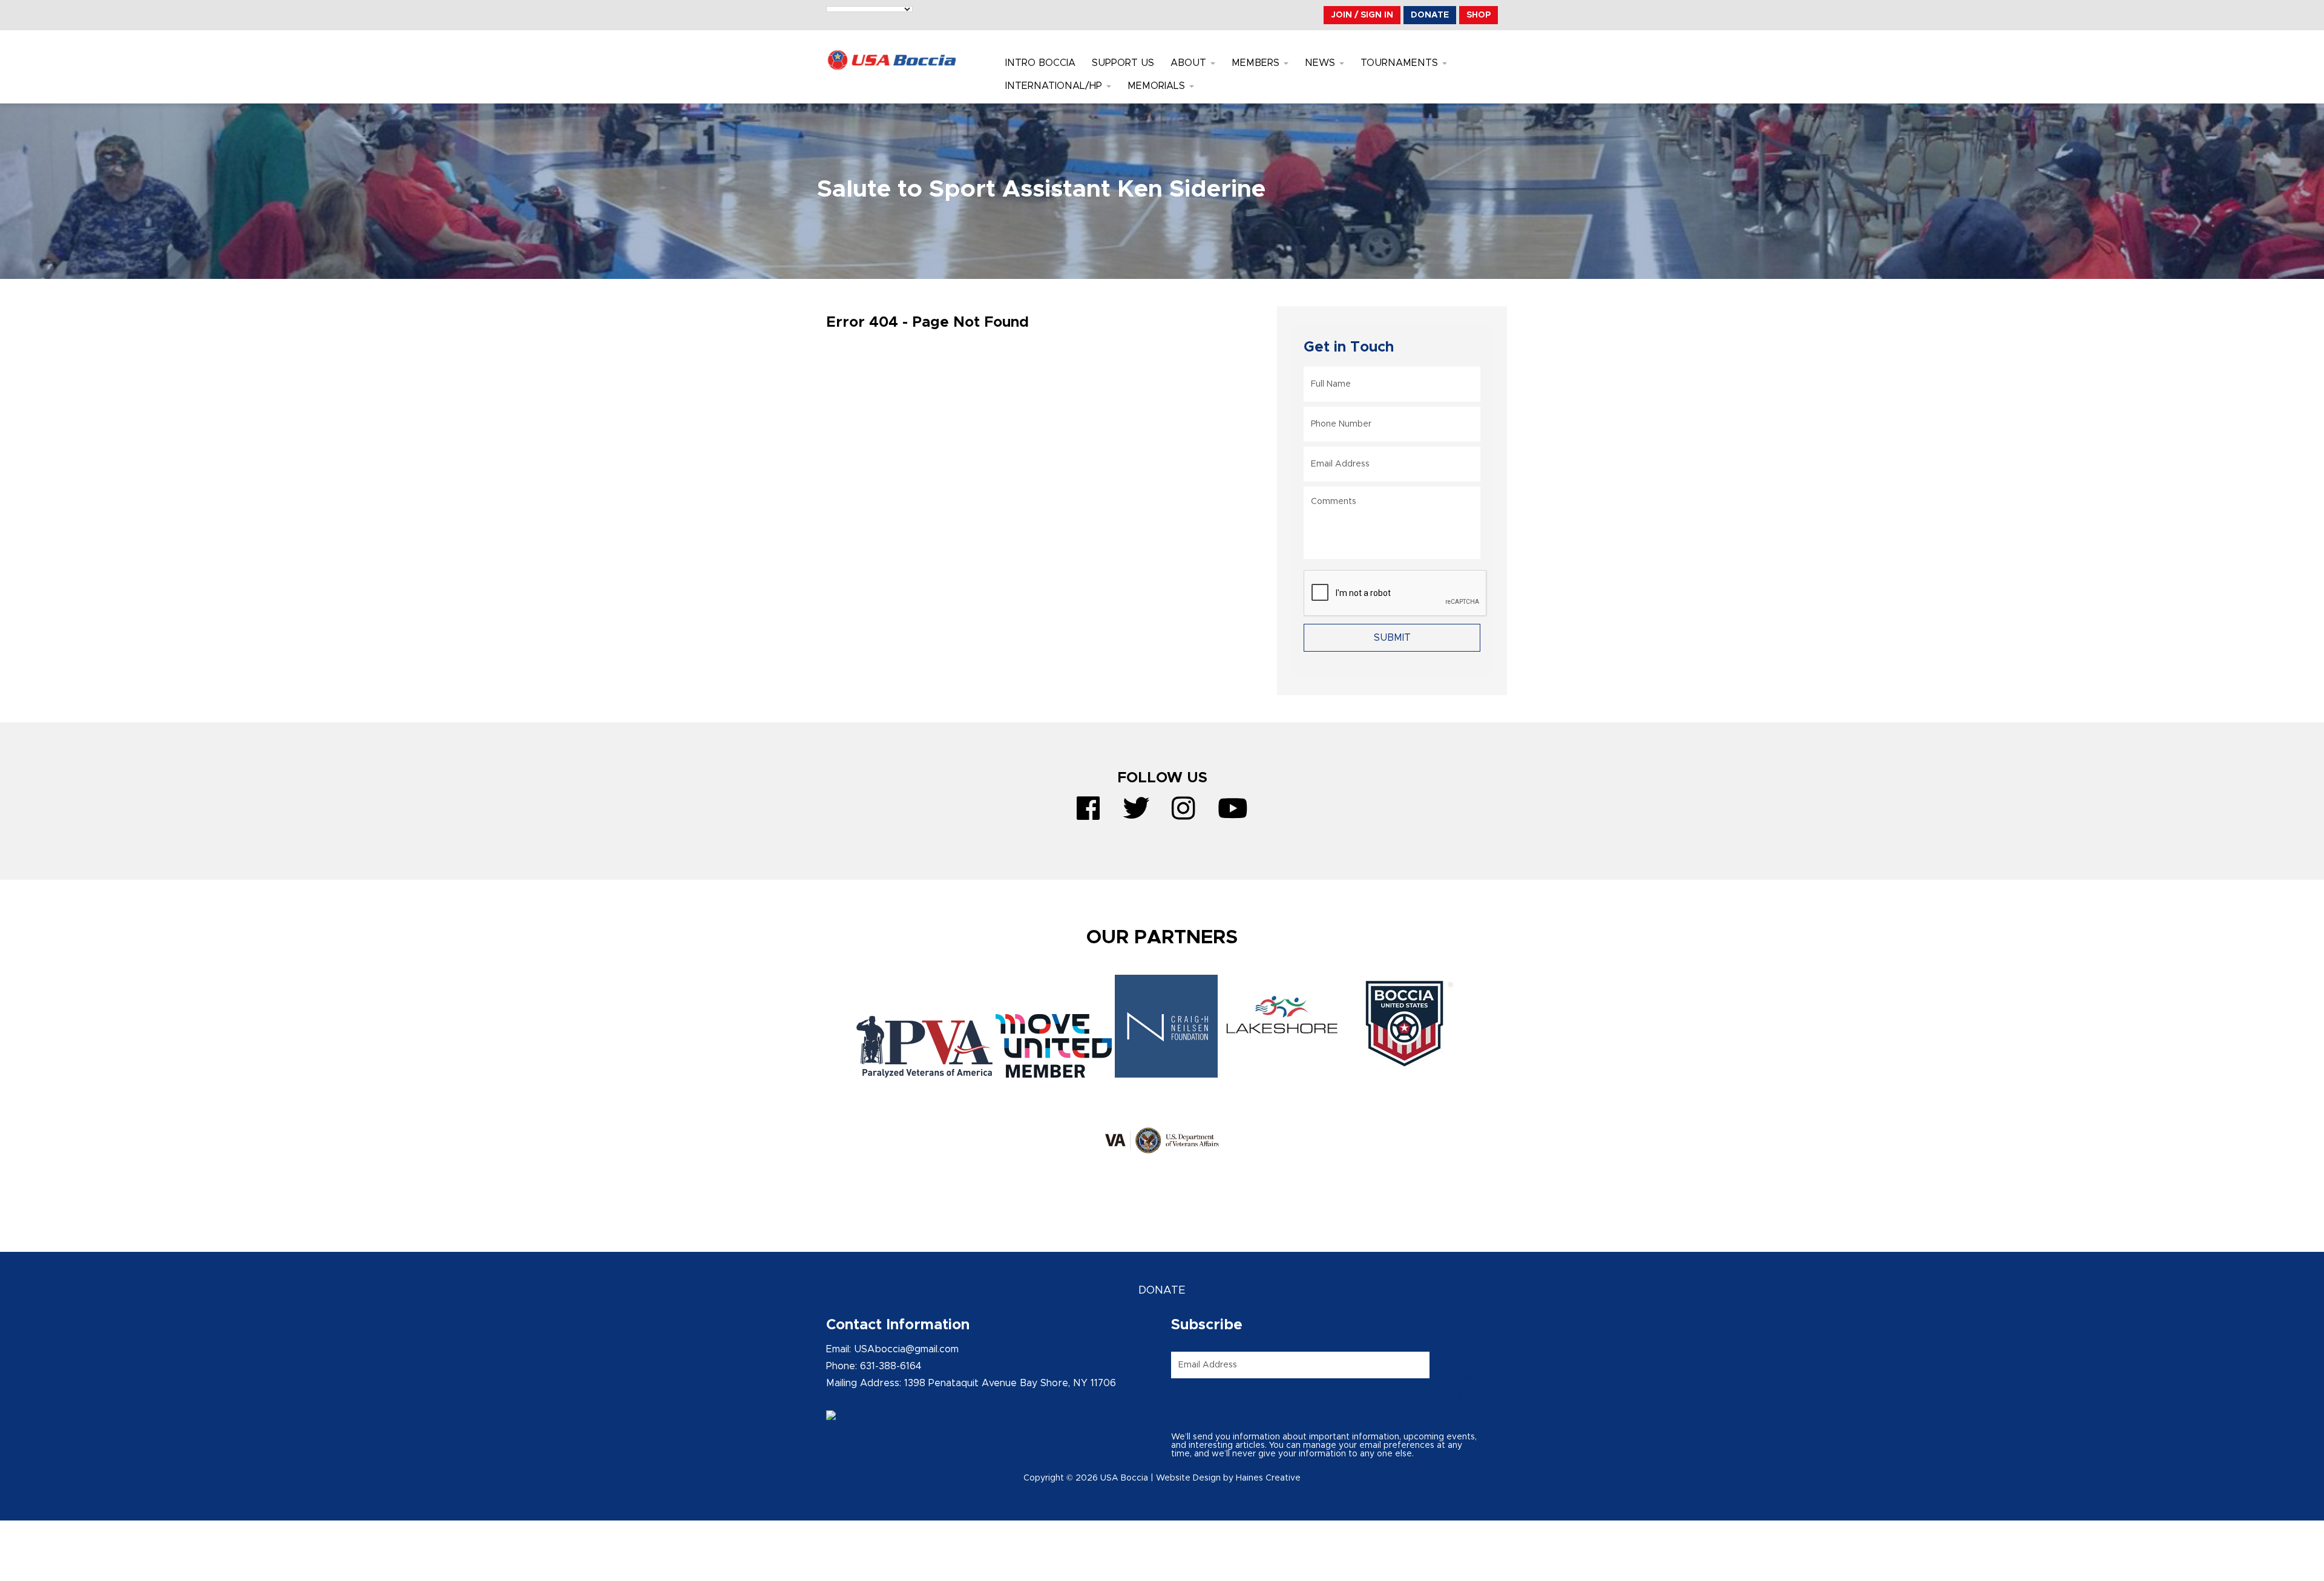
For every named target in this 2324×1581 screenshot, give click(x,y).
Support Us (1123, 63)
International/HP (1055, 86)
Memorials (1158, 86)
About (1190, 63)
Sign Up (1465, 1387)
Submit (1392, 638)
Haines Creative (1268, 1478)
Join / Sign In (1362, 15)
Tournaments (1401, 63)
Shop (1479, 15)
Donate (1430, 15)
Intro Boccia (1040, 63)
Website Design (1188, 1478)
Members (1257, 63)
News (1321, 63)
